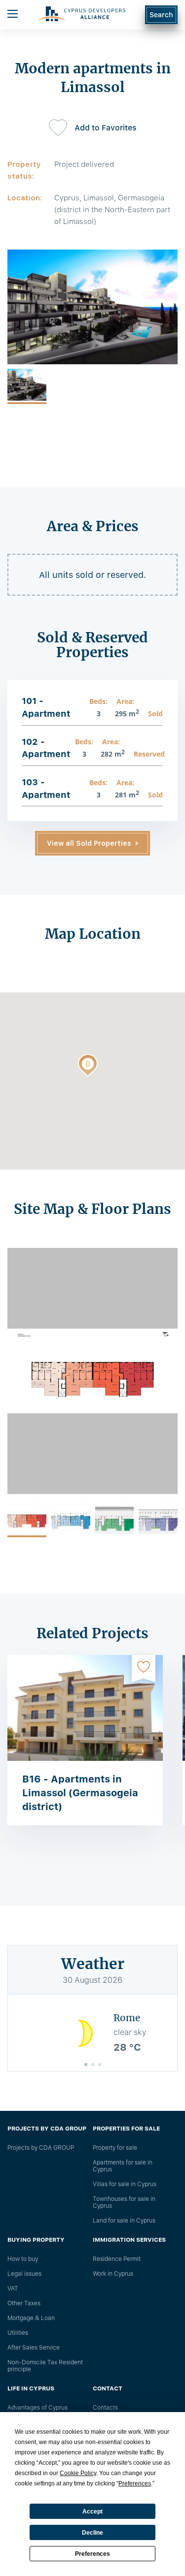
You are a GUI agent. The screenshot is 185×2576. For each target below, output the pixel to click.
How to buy (23, 2259)
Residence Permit (117, 2259)
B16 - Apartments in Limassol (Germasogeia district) (80, 1793)
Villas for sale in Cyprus (125, 2184)
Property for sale (115, 2148)
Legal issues (24, 2274)
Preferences (92, 2554)
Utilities (18, 2333)
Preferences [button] (135, 2483)
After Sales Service (34, 2348)
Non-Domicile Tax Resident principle (45, 2366)
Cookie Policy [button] (78, 2473)
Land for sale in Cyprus (124, 2221)
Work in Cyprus (113, 2274)
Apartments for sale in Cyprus (123, 2166)
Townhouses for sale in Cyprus (124, 2202)
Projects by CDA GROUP (41, 2148)
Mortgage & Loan (31, 2318)
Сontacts (105, 2408)
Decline (92, 2533)
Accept (92, 2512)
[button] (88, 1067)
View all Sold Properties (89, 843)
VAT (13, 2289)
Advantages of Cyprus (37, 2408)
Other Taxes (24, 2303)
